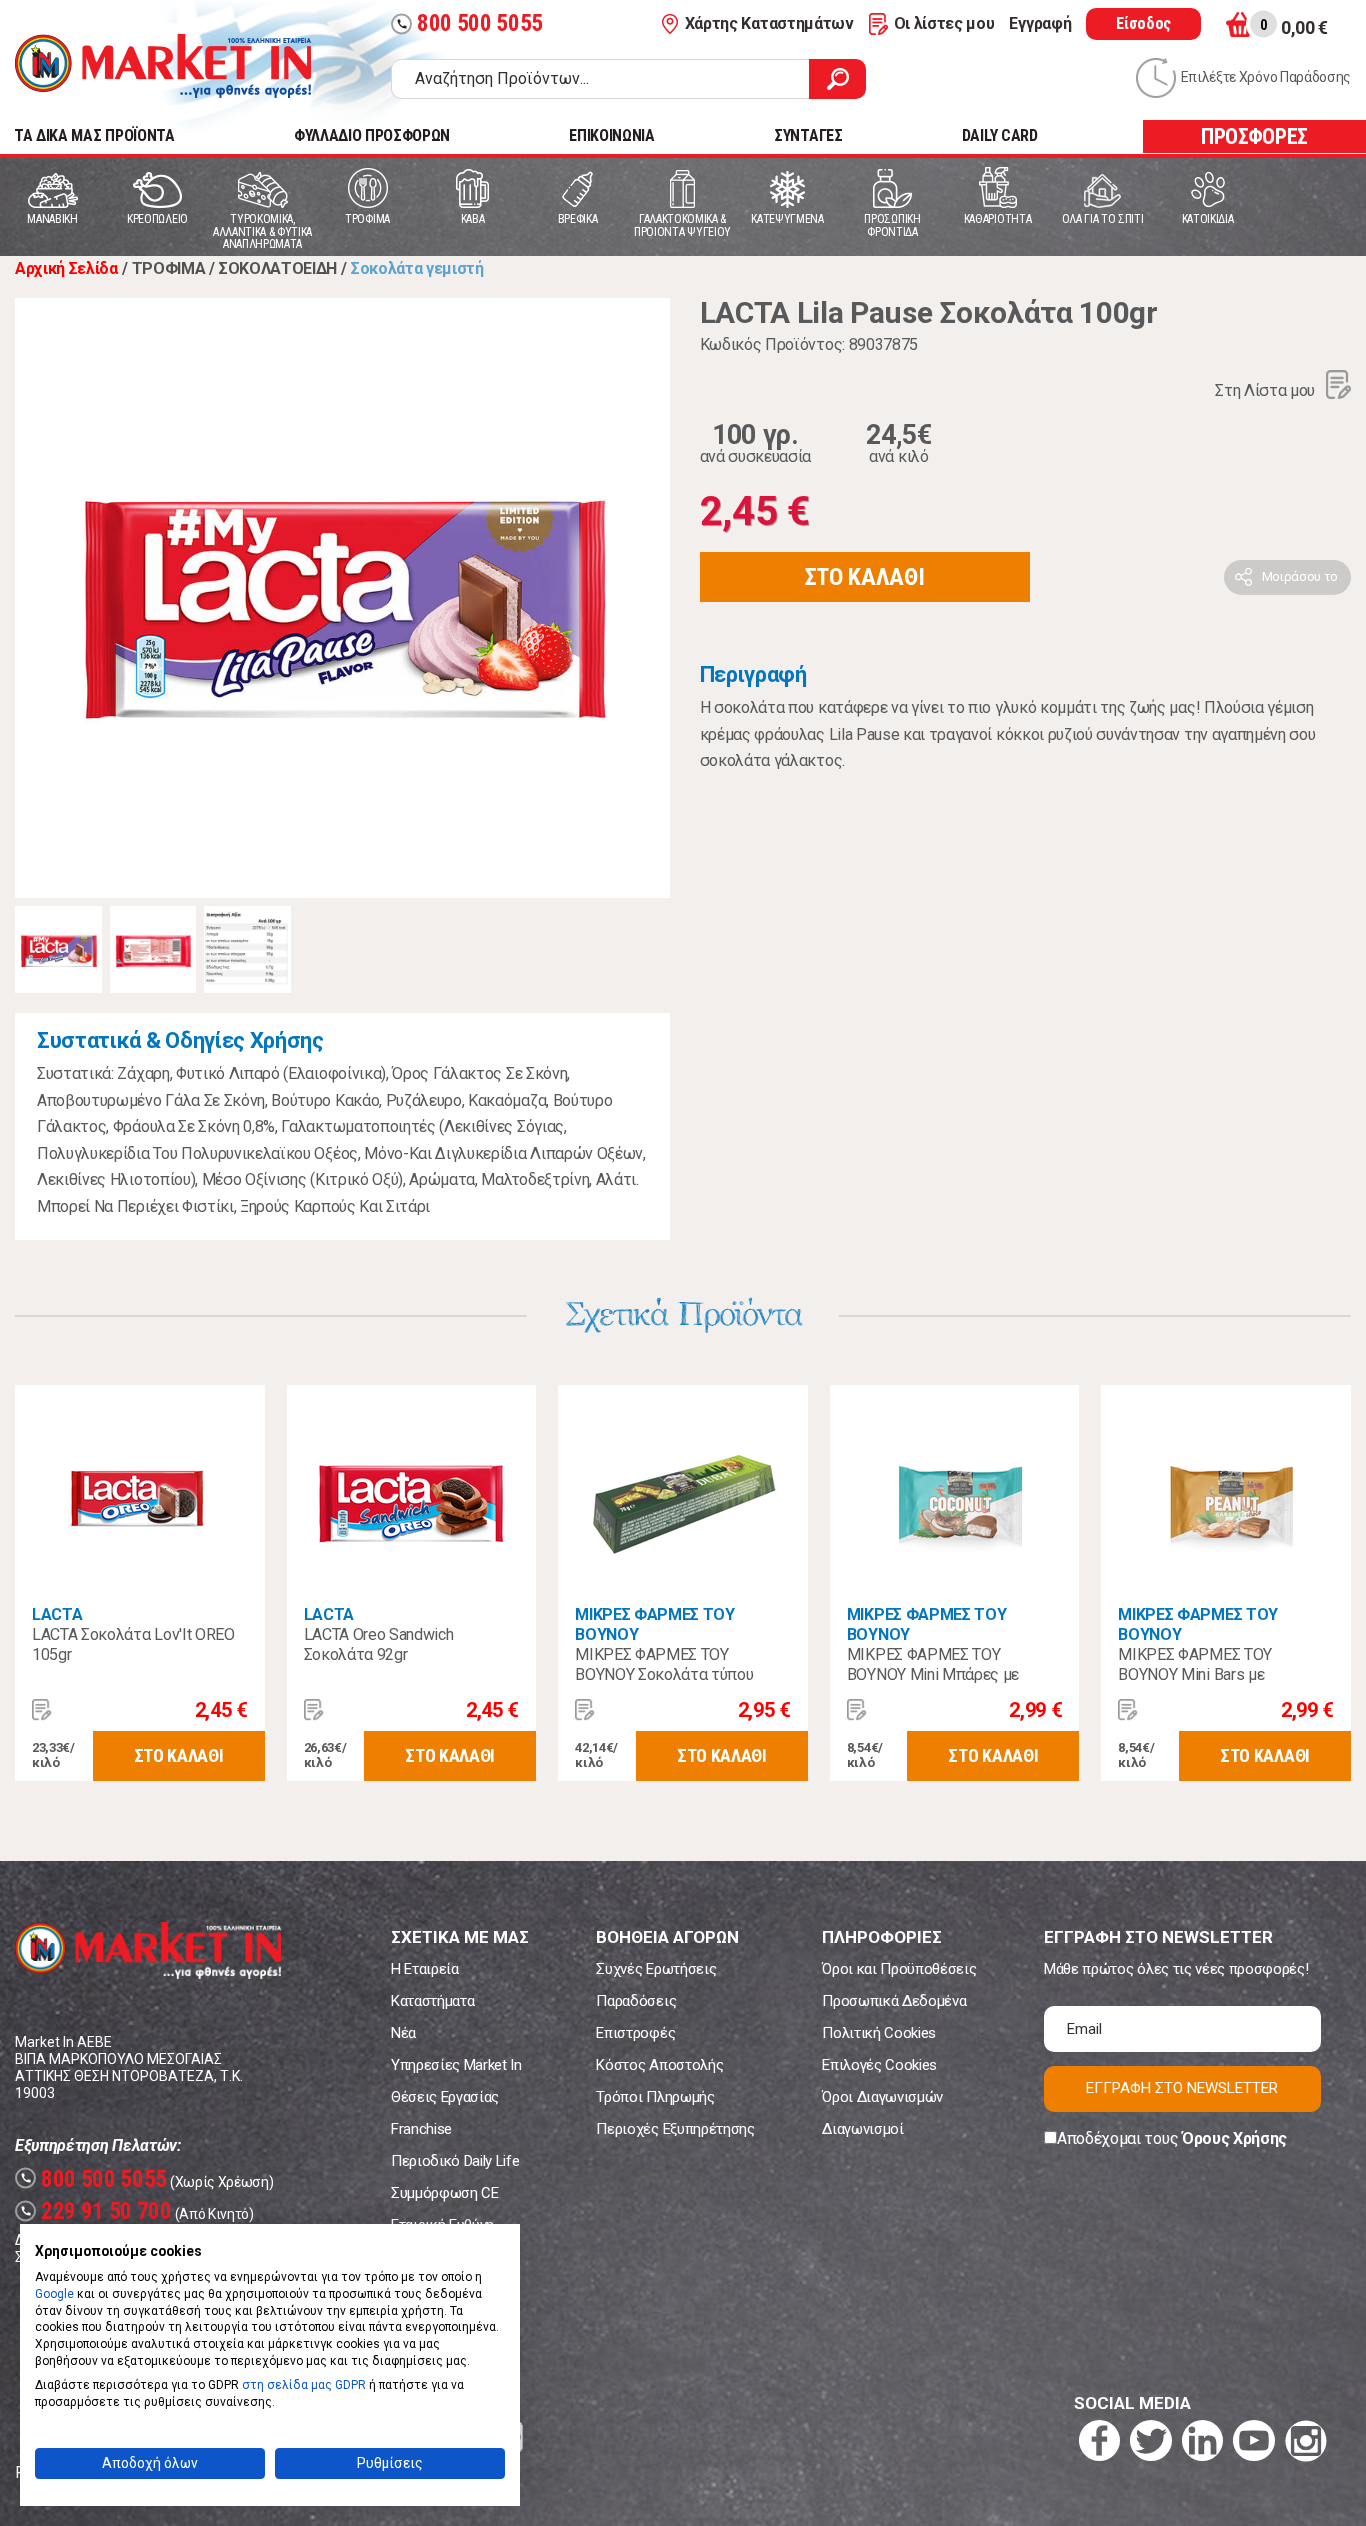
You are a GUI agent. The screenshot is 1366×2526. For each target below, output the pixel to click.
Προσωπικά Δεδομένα (894, 2001)
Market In (163, 66)
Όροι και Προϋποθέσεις (899, 1969)
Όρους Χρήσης (1234, 2138)
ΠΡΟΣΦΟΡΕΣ (1254, 136)
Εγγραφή (1040, 23)
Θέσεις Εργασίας (445, 2097)
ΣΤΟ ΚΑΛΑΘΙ (865, 577)
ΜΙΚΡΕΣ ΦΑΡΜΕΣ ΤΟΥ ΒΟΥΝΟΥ (655, 1624)
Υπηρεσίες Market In (456, 2065)
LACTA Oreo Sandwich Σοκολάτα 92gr (379, 1644)
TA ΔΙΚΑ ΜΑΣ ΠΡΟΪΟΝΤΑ (94, 135)
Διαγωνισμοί (862, 2129)
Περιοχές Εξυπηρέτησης (675, 2129)
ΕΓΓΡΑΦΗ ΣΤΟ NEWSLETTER (1182, 2088)
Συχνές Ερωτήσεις (656, 1969)
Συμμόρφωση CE (445, 2193)
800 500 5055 (469, 23)
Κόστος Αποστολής (659, 2065)
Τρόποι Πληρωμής (655, 2097)
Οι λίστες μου (944, 23)
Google (54, 2294)
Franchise (421, 2129)
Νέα (403, 2033)
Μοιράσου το (1300, 576)
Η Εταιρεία (425, 1969)
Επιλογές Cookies (879, 2065)
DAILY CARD (1000, 135)
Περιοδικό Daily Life (455, 2161)
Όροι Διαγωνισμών (882, 2097)
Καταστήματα (432, 2001)
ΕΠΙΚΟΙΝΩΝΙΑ (611, 135)
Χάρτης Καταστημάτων (769, 23)
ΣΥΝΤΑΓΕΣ (808, 135)
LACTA (57, 1614)
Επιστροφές (635, 2033)
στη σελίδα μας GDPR (304, 2385)
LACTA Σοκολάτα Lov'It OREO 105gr (133, 1644)
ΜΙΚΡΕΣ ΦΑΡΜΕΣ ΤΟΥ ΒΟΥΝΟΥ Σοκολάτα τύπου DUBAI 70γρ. (664, 1674)
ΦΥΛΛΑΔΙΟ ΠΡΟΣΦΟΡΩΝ (372, 135)
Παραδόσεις (636, 2001)
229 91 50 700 (96, 2211)
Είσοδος (1143, 23)
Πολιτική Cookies (879, 2033)
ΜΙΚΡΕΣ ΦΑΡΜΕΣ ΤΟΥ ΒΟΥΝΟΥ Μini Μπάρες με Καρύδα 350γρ (933, 1674)
